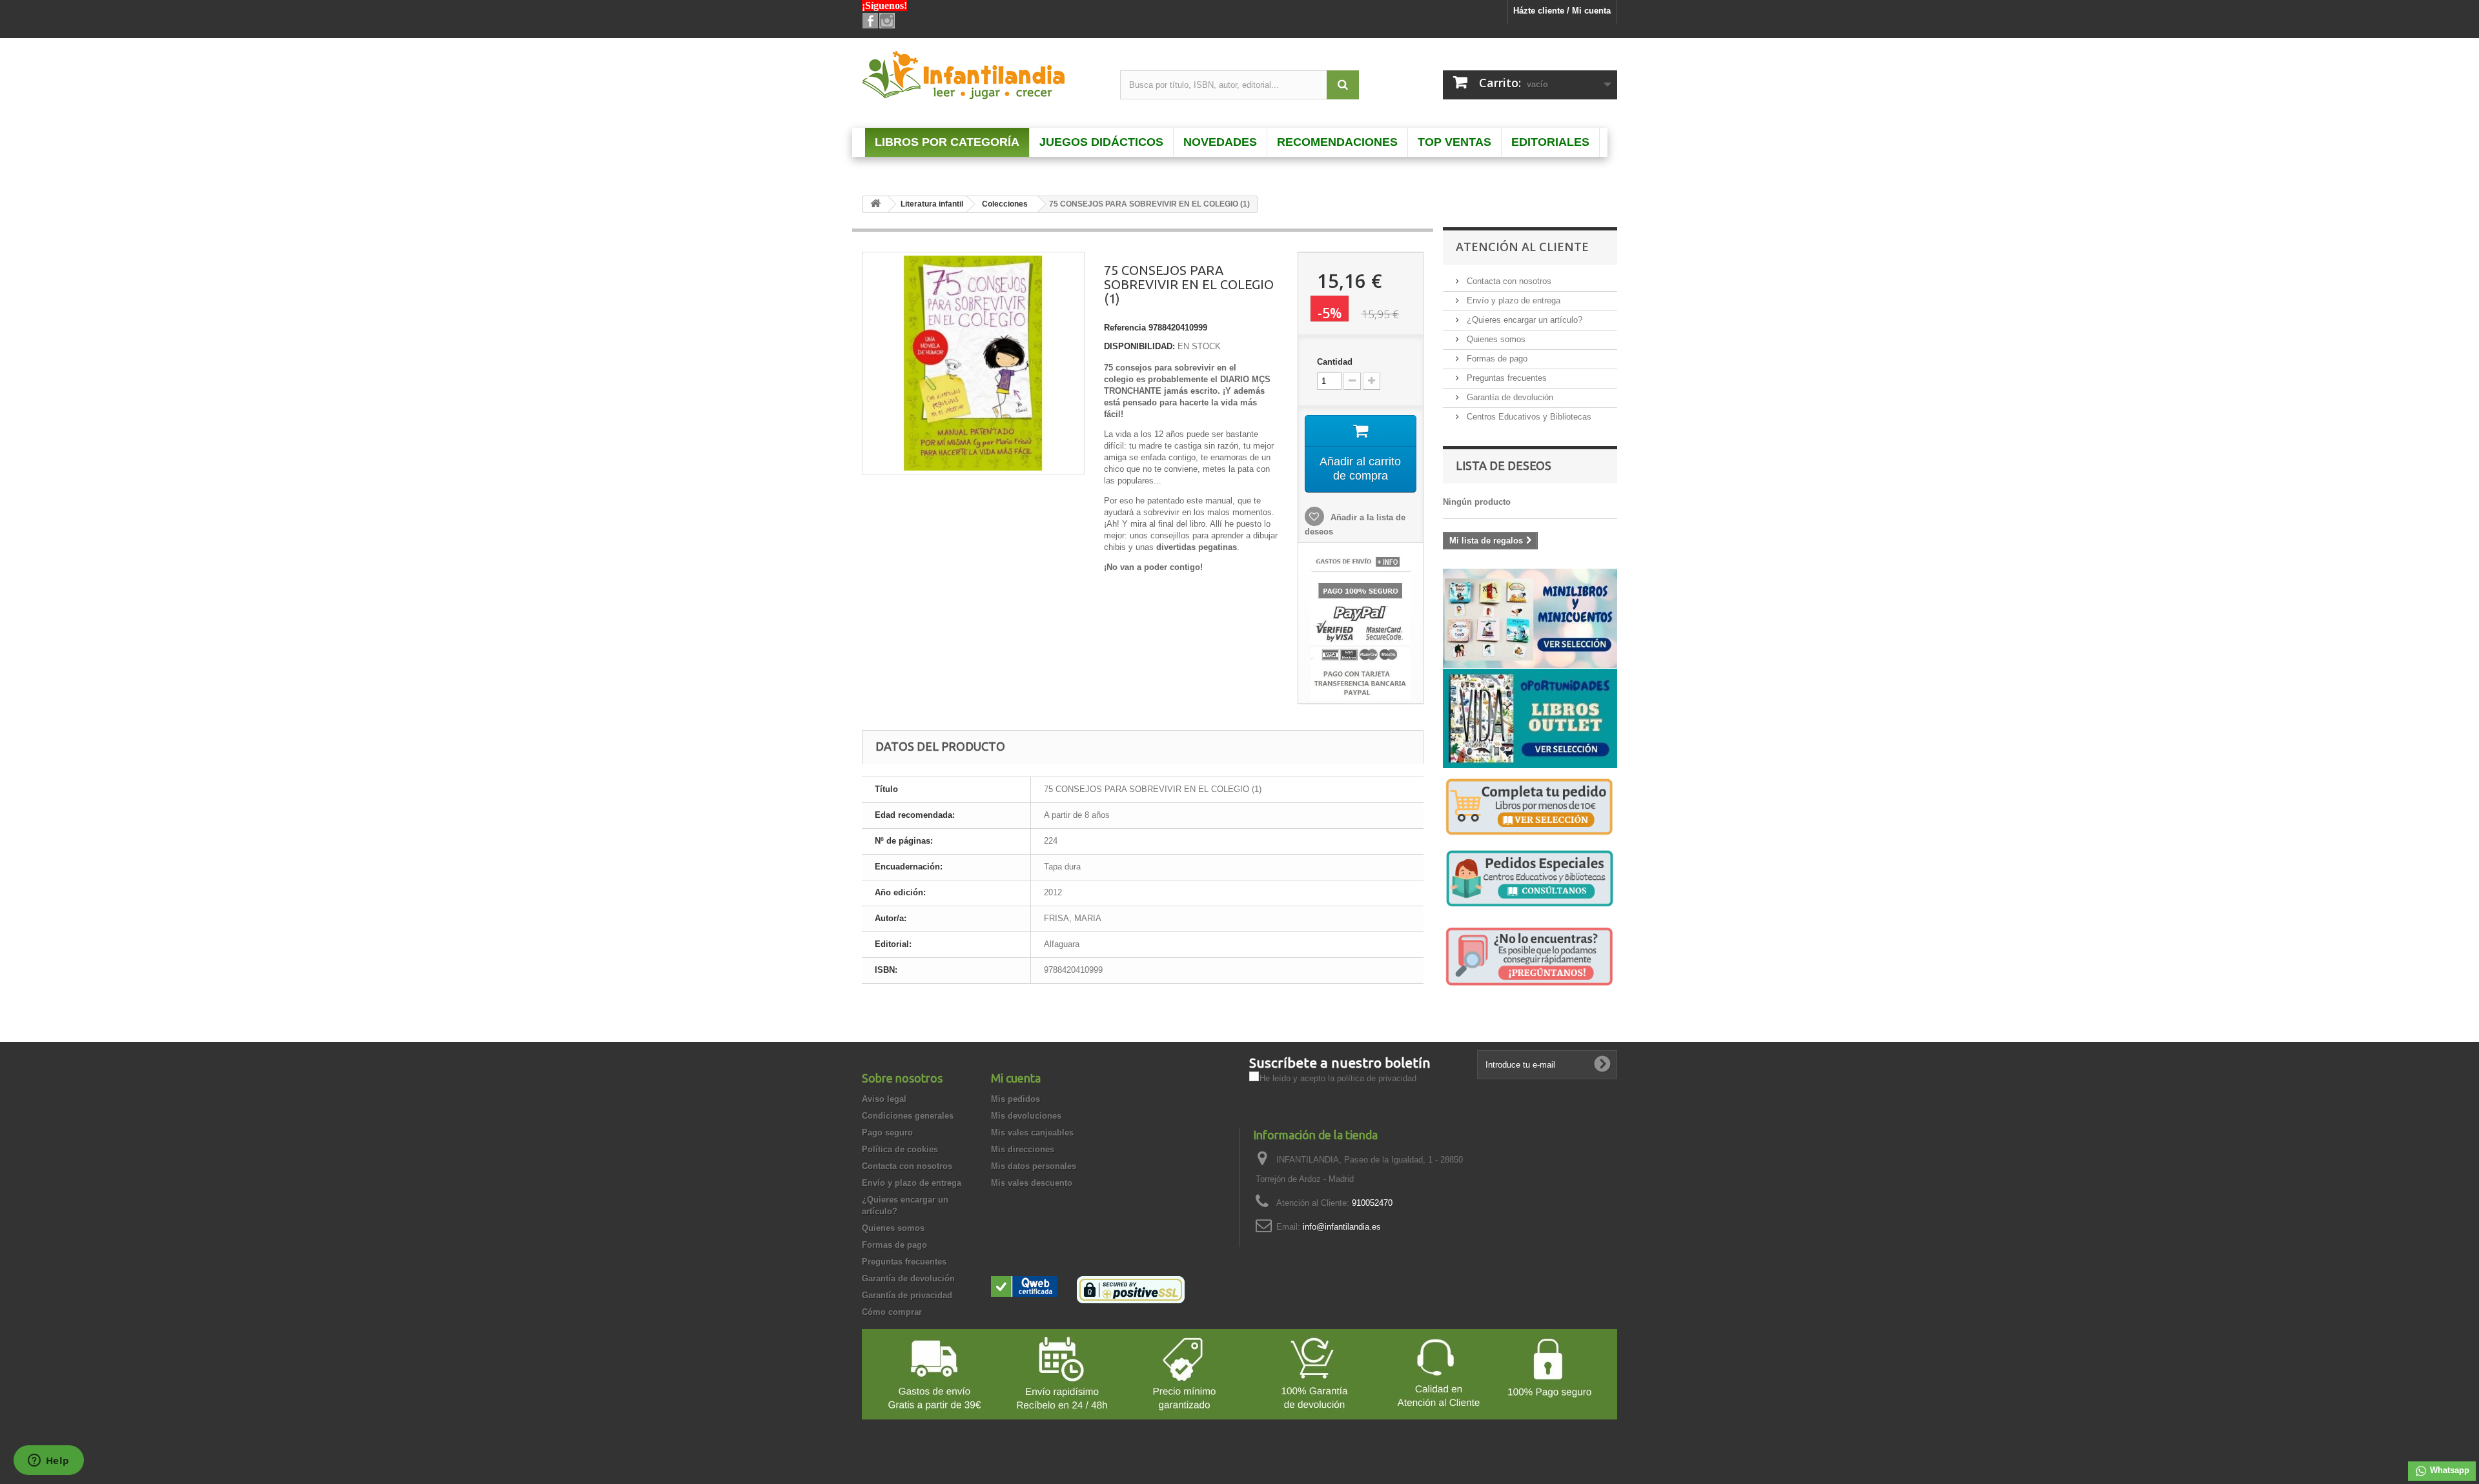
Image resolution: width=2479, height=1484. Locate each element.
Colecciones (1005, 204)
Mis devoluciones (1026, 1116)
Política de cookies (900, 1149)
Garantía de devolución (1509, 397)
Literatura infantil (932, 204)
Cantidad (1335, 362)
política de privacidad (1377, 1078)
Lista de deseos (1504, 465)
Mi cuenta (1016, 1078)
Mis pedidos (1015, 1099)
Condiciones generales (908, 1116)
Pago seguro (887, 1133)
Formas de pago (1496, 359)
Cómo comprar (892, 1312)
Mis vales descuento (1032, 1183)
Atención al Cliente (1522, 247)
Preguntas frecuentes (1505, 378)
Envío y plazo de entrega (1512, 300)
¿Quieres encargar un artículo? (1523, 320)
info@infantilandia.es (1342, 1227)
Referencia (1125, 328)
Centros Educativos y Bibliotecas (1528, 417)
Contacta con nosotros (1508, 281)
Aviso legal (884, 1099)
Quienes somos (1495, 339)
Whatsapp (2448, 1470)
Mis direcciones (1023, 1149)
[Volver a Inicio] (875, 204)
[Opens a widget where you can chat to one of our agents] (48, 1461)
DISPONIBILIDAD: (1139, 346)
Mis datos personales (1034, 1166)
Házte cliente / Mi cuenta (1562, 11)
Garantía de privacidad (907, 1295)
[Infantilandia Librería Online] (981, 78)
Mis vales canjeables (1032, 1133)
